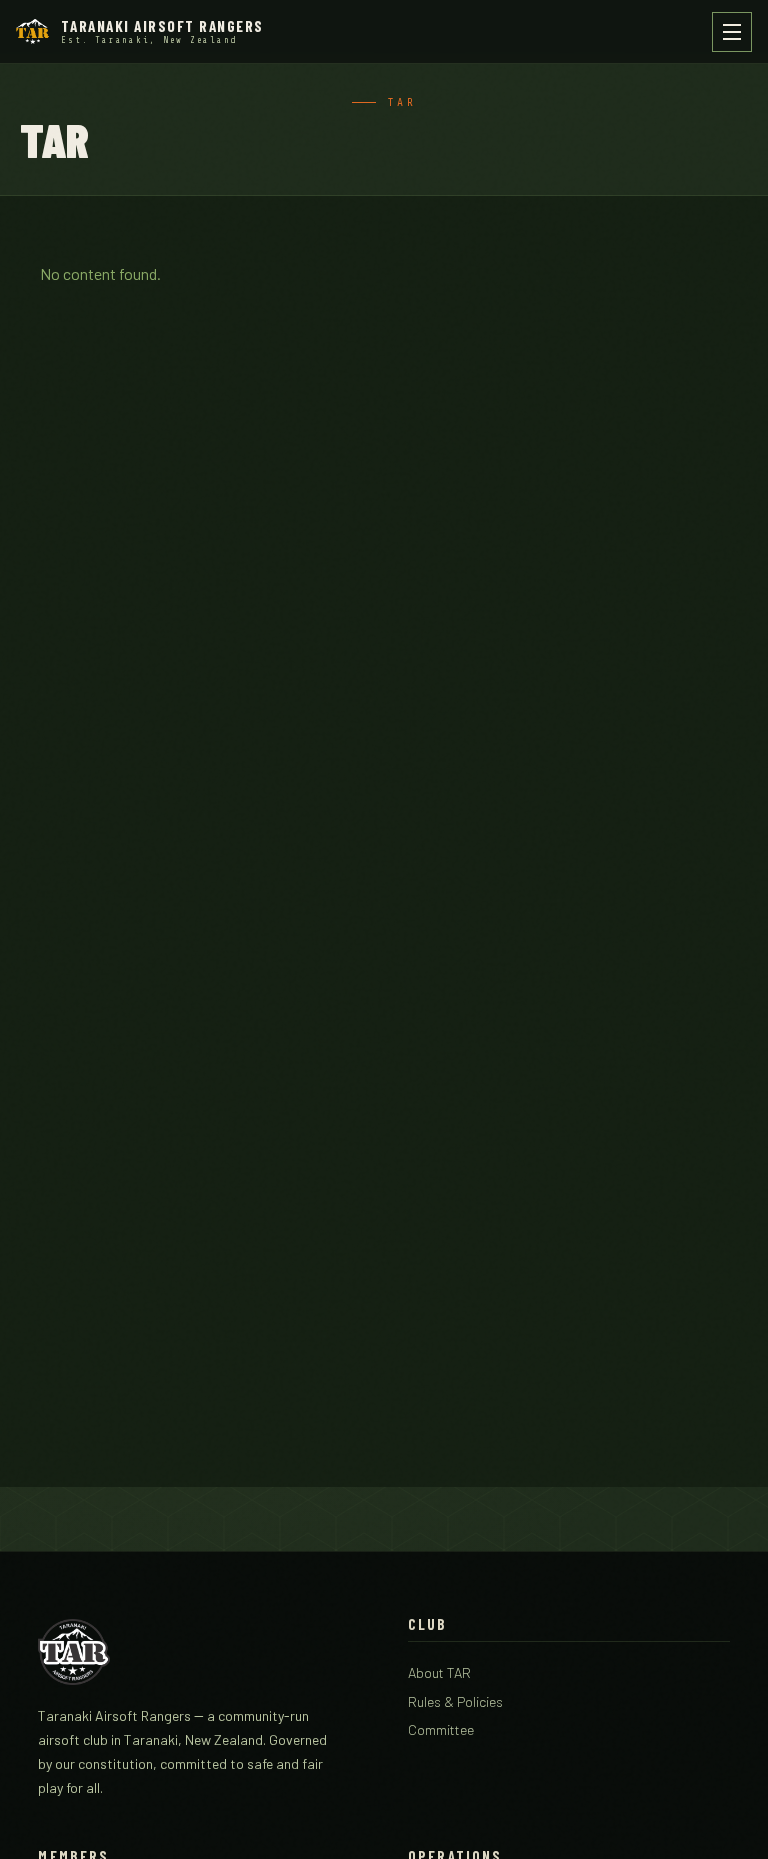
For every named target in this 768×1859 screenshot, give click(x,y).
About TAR (439, 1672)
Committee (441, 1729)
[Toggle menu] (732, 32)
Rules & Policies (455, 1701)
